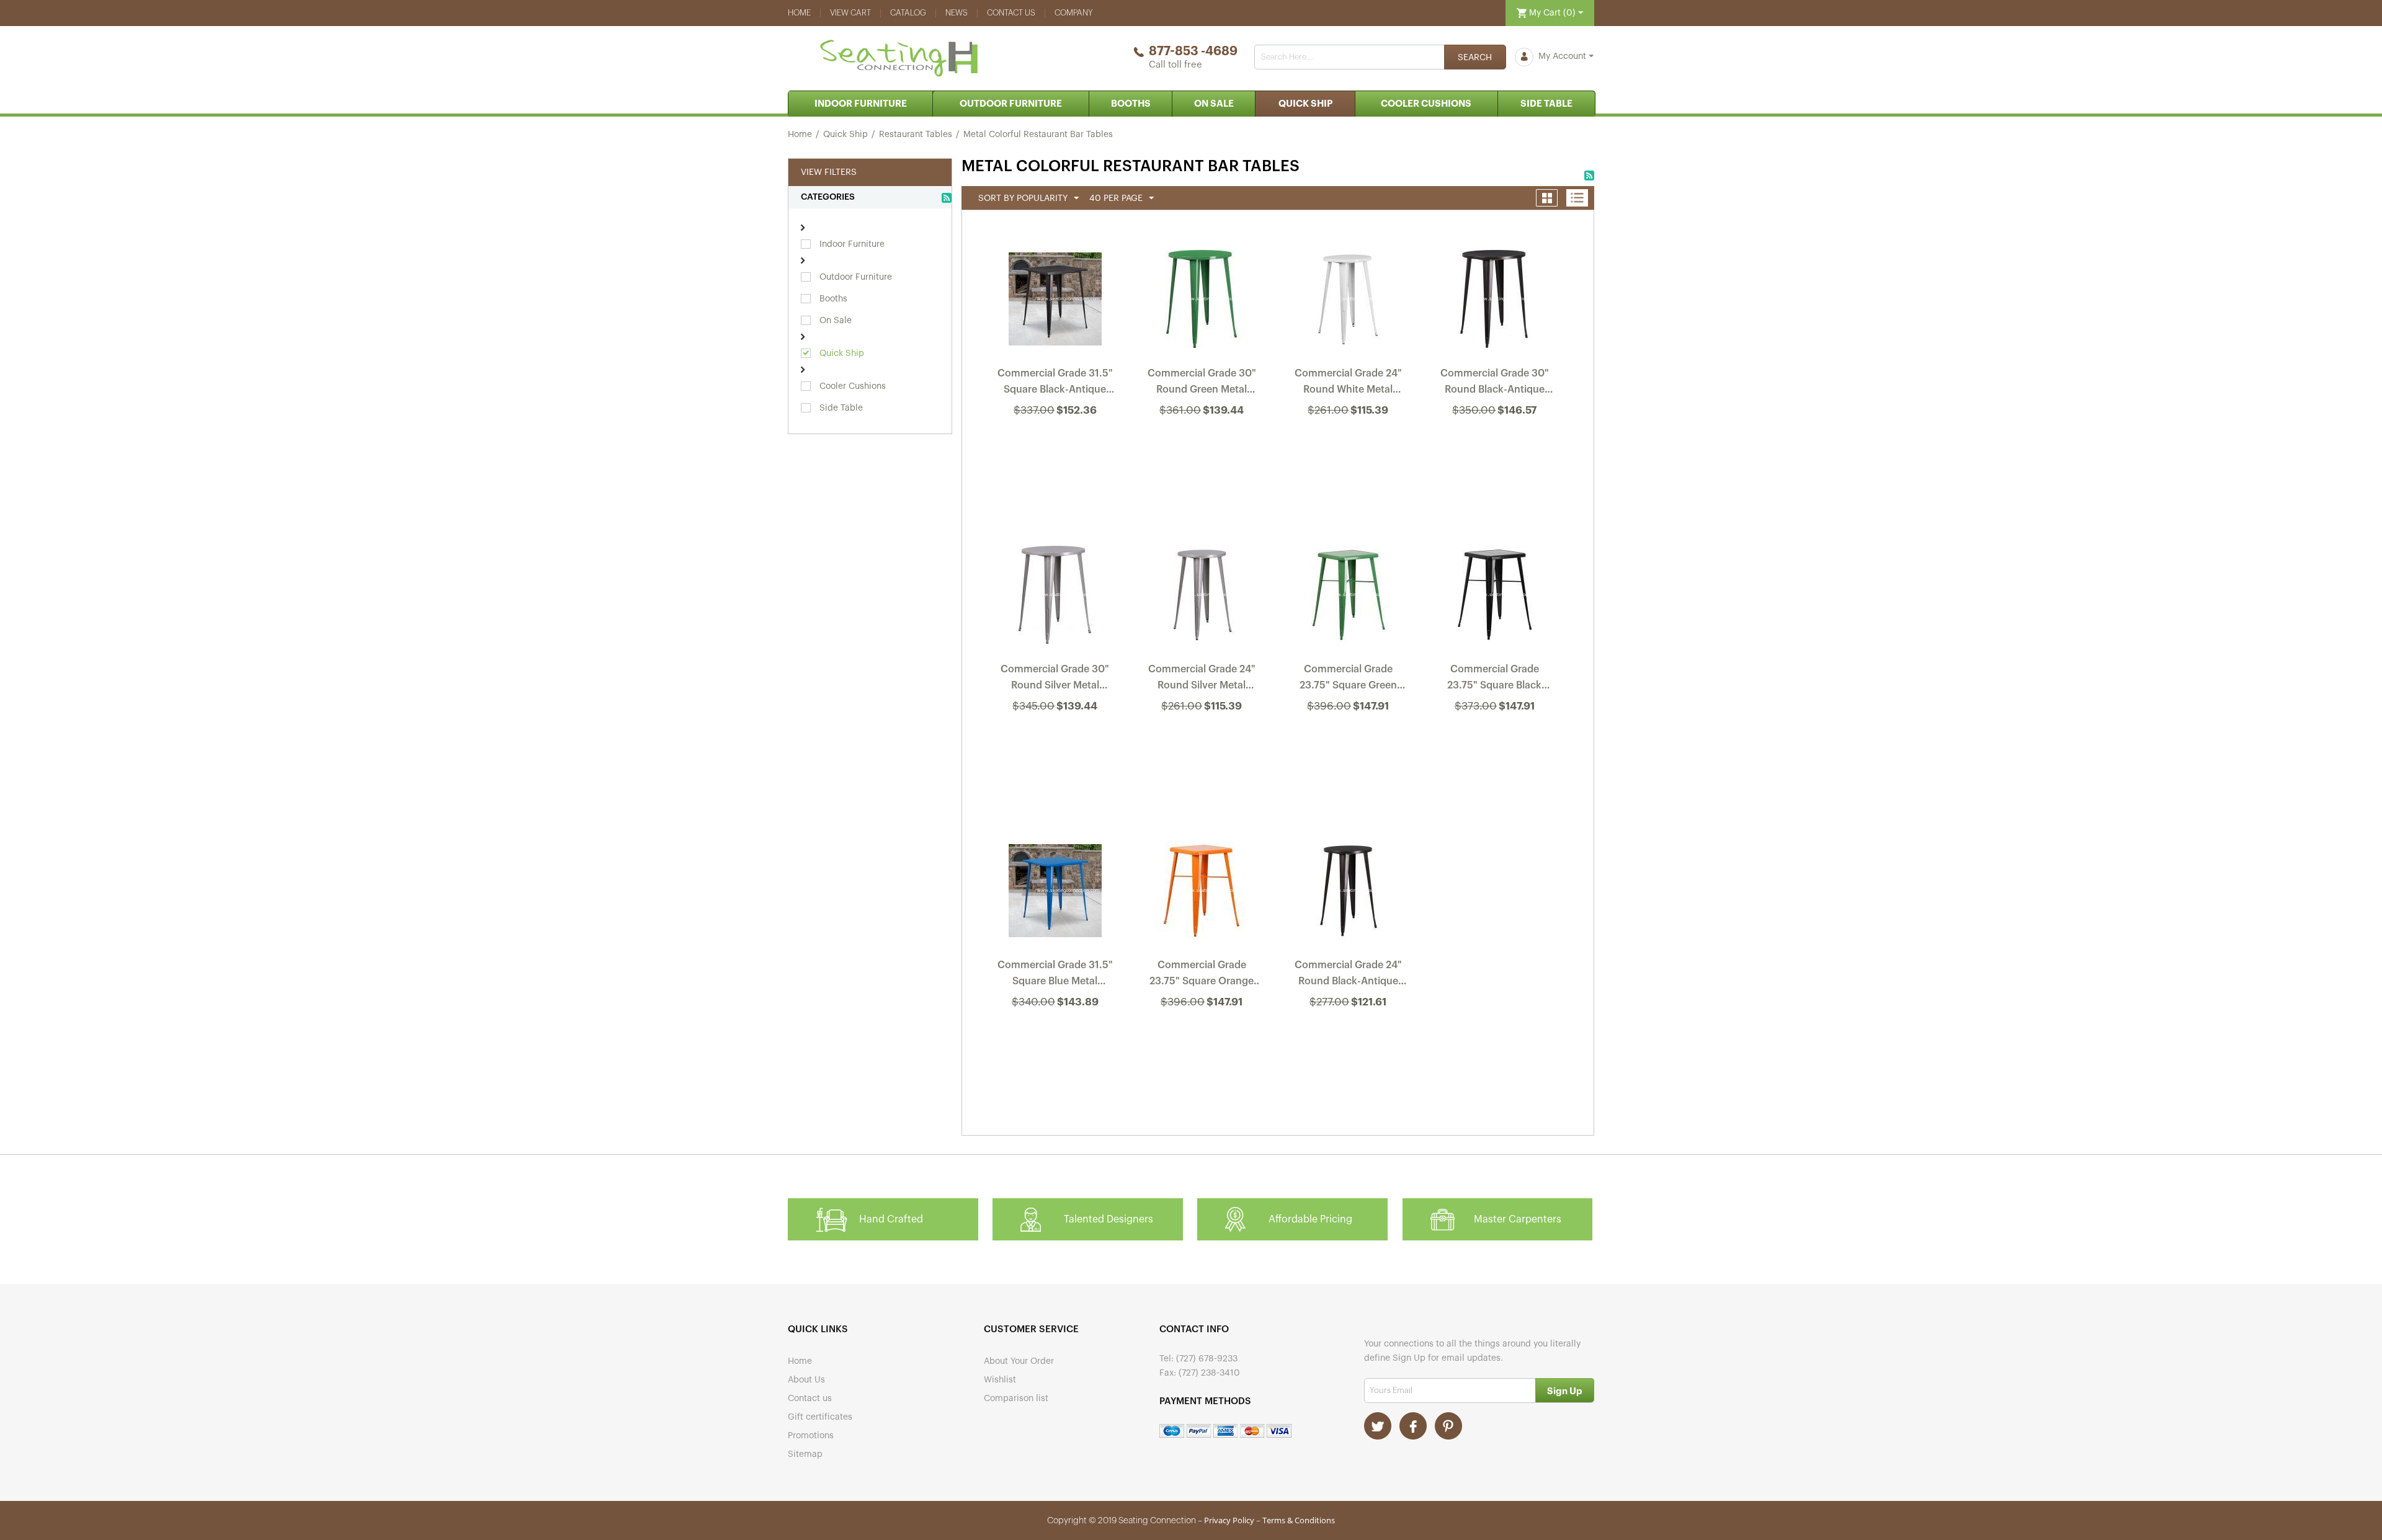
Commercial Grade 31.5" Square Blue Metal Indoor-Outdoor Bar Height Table (1055, 976)
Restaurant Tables (916, 135)
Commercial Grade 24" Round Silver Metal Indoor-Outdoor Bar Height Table (1202, 680)
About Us (806, 1380)
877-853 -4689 (1193, 51)
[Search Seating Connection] (1475, 57)
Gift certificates (820, 1417)
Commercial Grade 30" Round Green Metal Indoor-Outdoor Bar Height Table (1202, 384)
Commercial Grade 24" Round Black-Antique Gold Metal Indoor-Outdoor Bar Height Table (1348, 976)
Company (1074, 13)
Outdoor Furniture (1011, 104)
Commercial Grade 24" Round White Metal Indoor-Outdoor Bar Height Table (1348, 384)
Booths (1131, 104)
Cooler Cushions (1426, 104)
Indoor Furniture (861, 104)
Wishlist (1000, 1380)
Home (799, 13)
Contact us (1011, 13)
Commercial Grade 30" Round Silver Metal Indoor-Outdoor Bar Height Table (1055, 680)
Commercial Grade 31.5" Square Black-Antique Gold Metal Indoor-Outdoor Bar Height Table (1055, 384)
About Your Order (1019, 1361)
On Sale (1214, 104)
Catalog (908, 13)
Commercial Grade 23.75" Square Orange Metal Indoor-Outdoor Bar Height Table (1202, 976)
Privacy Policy (1229, 1520)
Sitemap (805, 1454)
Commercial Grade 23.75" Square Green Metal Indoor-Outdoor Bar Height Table (1348, 680)
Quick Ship (1305, 104)
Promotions (811, 1436)
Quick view (1056, 443)
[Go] (1565, 1390)
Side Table (1546, 104)
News (957, 13)
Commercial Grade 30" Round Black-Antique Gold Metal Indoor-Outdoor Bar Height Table (1495, 384)
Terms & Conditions (1299, 1520)
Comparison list (1016, 1399)
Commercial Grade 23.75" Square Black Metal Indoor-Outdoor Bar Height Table (1494, 680)
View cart (850, 13)
